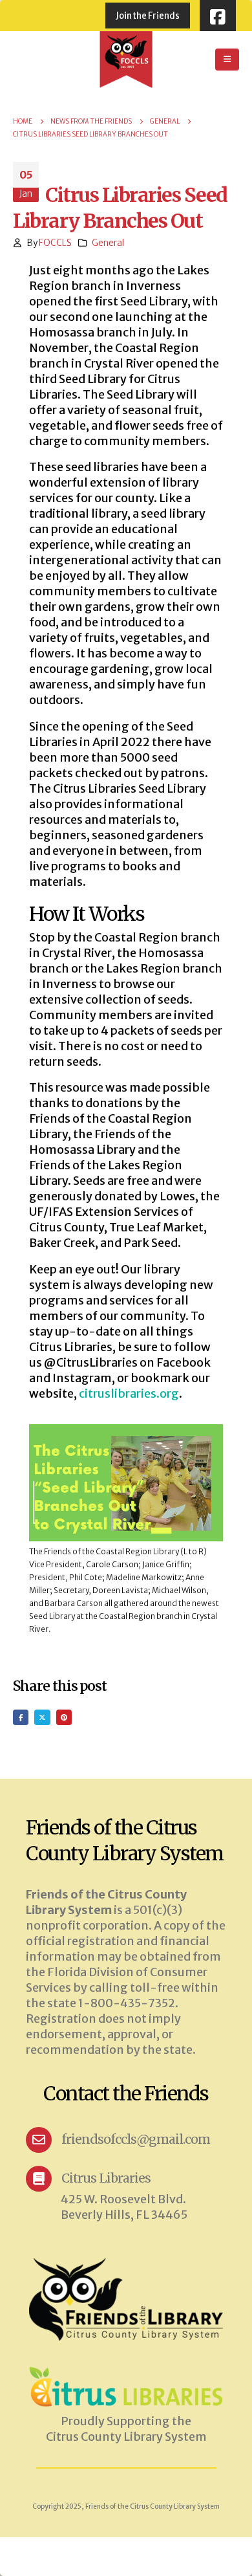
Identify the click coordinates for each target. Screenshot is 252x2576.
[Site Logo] (126, 60)
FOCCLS (55, 243)
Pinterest (64, 1717)
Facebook (21, 1717)
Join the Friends (148, 16)
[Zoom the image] (126, 2372)
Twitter (42, 1717)
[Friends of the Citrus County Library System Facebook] (218, 16)
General (108, 243)
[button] (227, 60)
